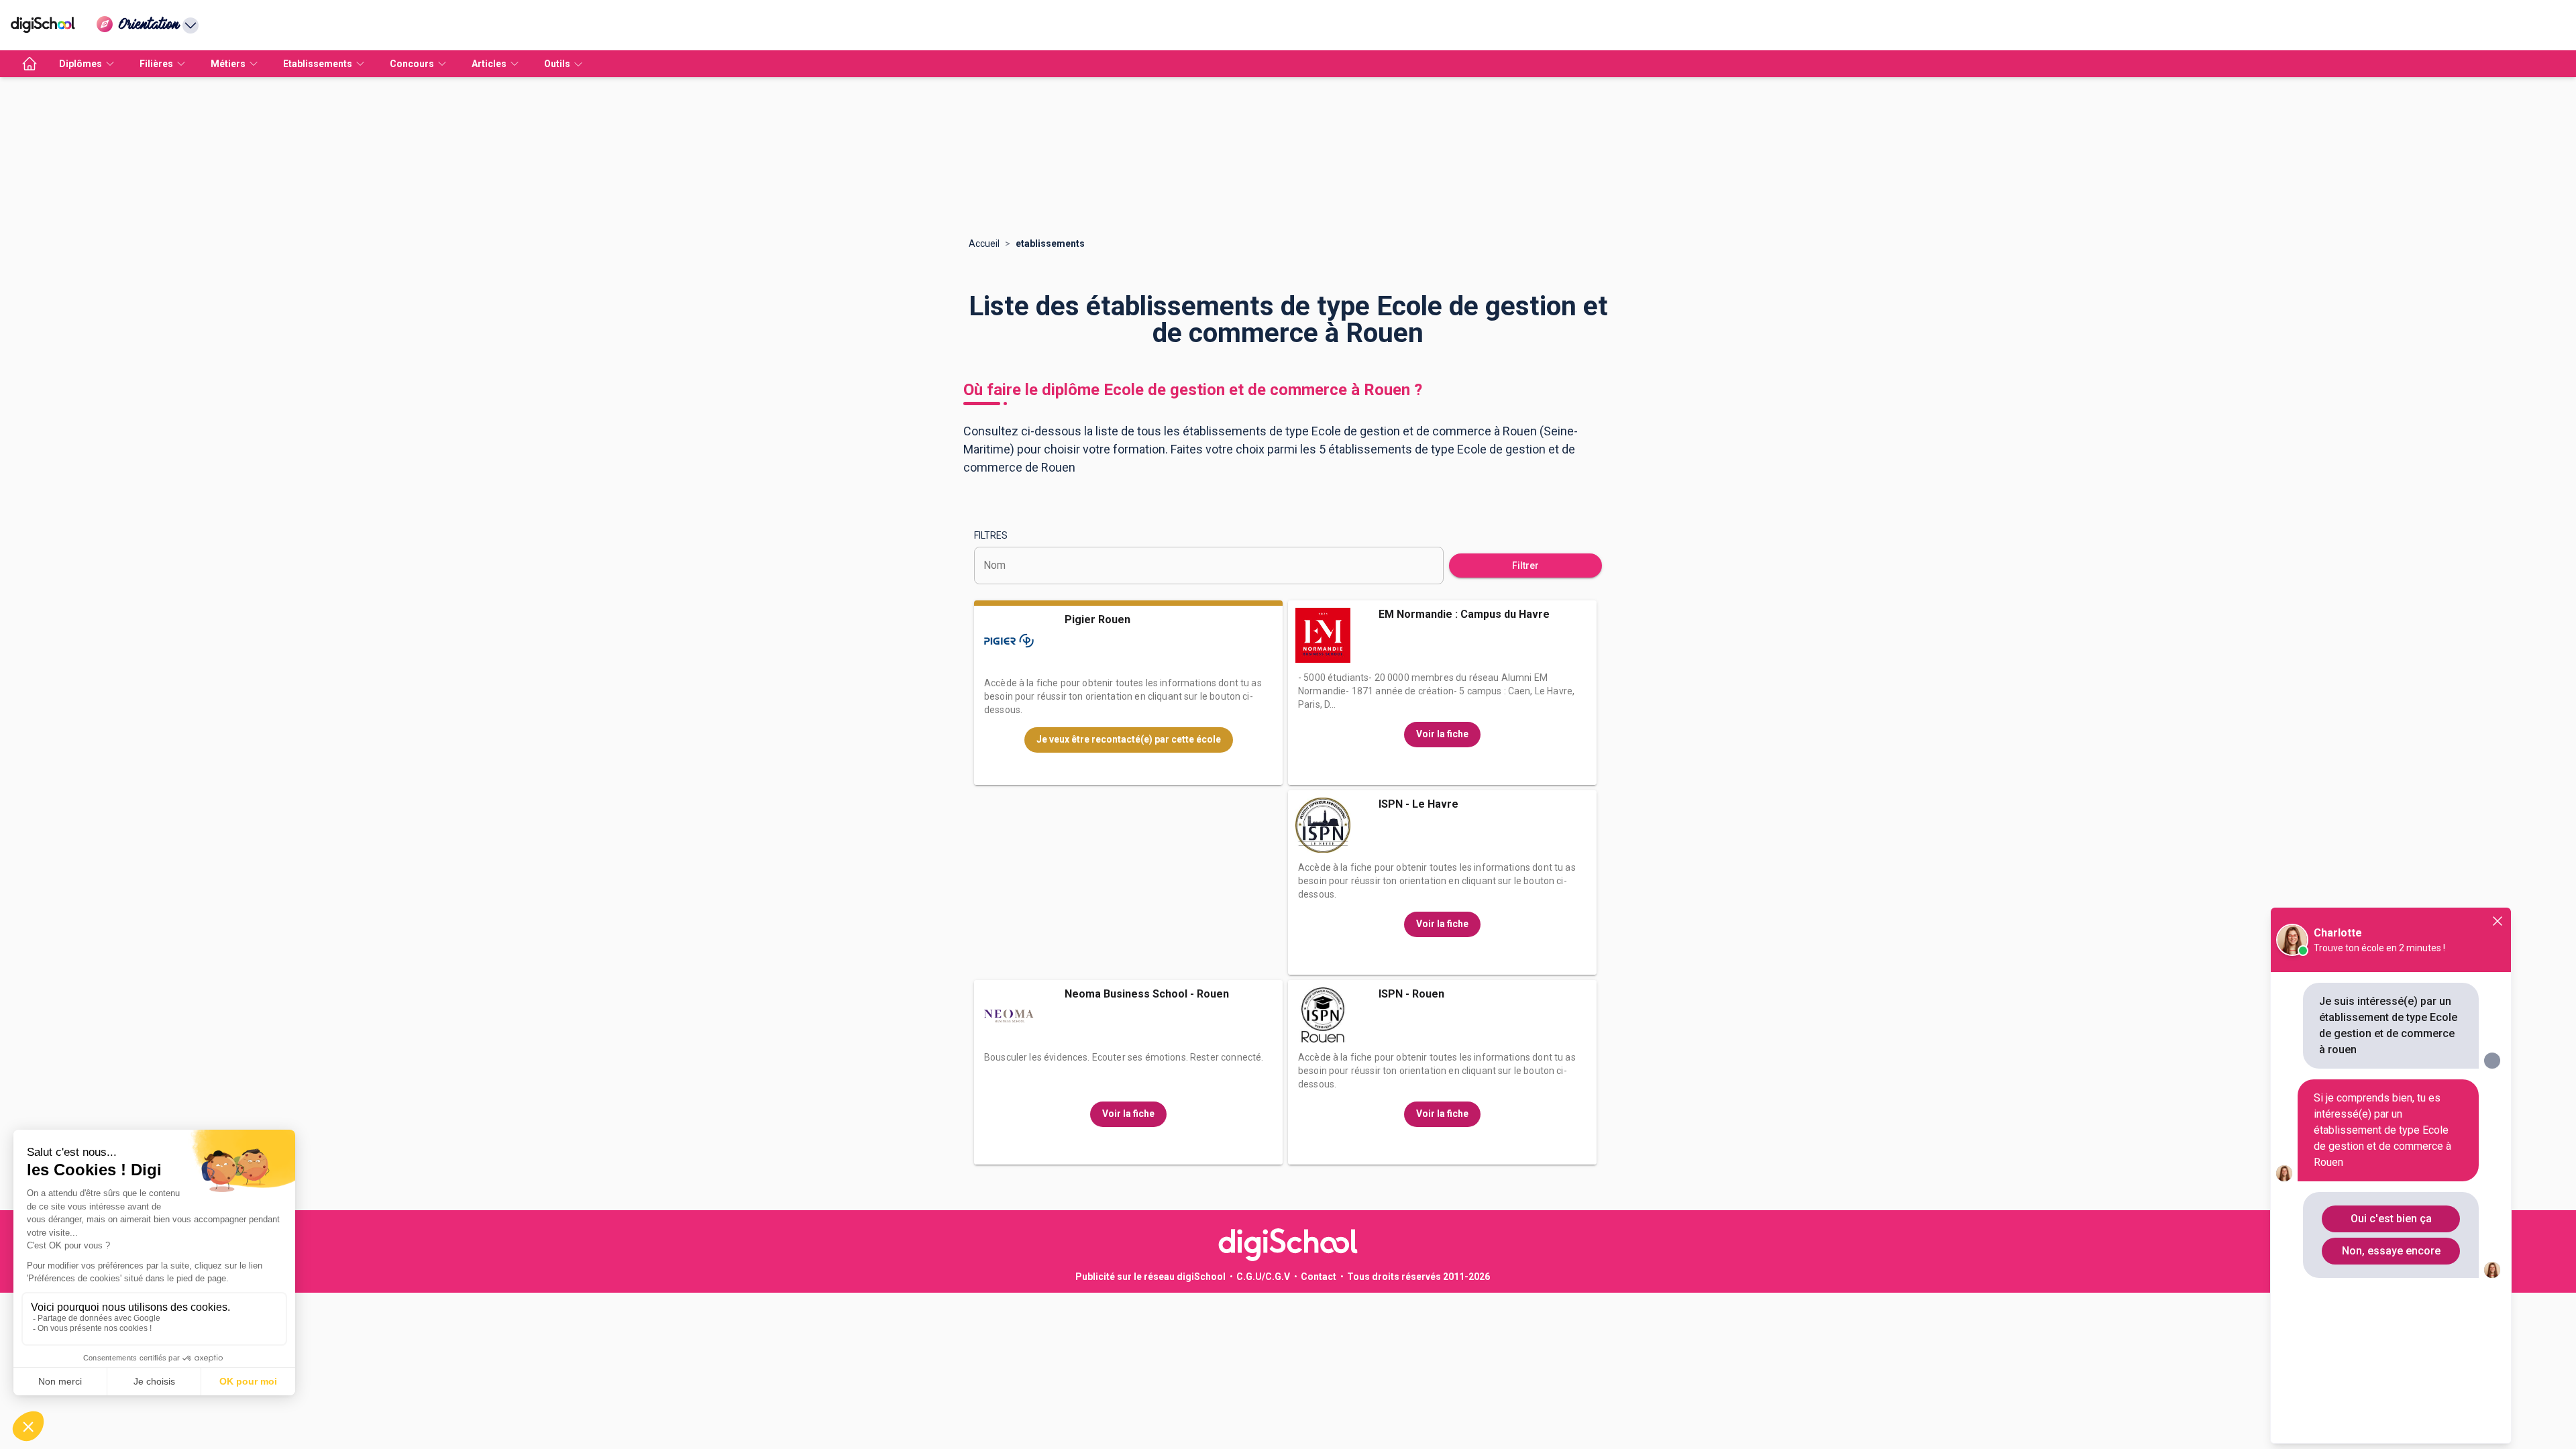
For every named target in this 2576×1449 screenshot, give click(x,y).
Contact (1319, 1277)
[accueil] (30, 64)
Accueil (984, 244)
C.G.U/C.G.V (1263, 1277)
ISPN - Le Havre (1418, 804)
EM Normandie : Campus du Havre (1464, 614)
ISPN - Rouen (1411, 994)
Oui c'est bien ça (2391, 1219)
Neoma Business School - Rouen (1147, 994)
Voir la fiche (1442, 734)
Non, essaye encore (2391, 1251)
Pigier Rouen (1097, 620)
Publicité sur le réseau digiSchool (1150, 1277)
